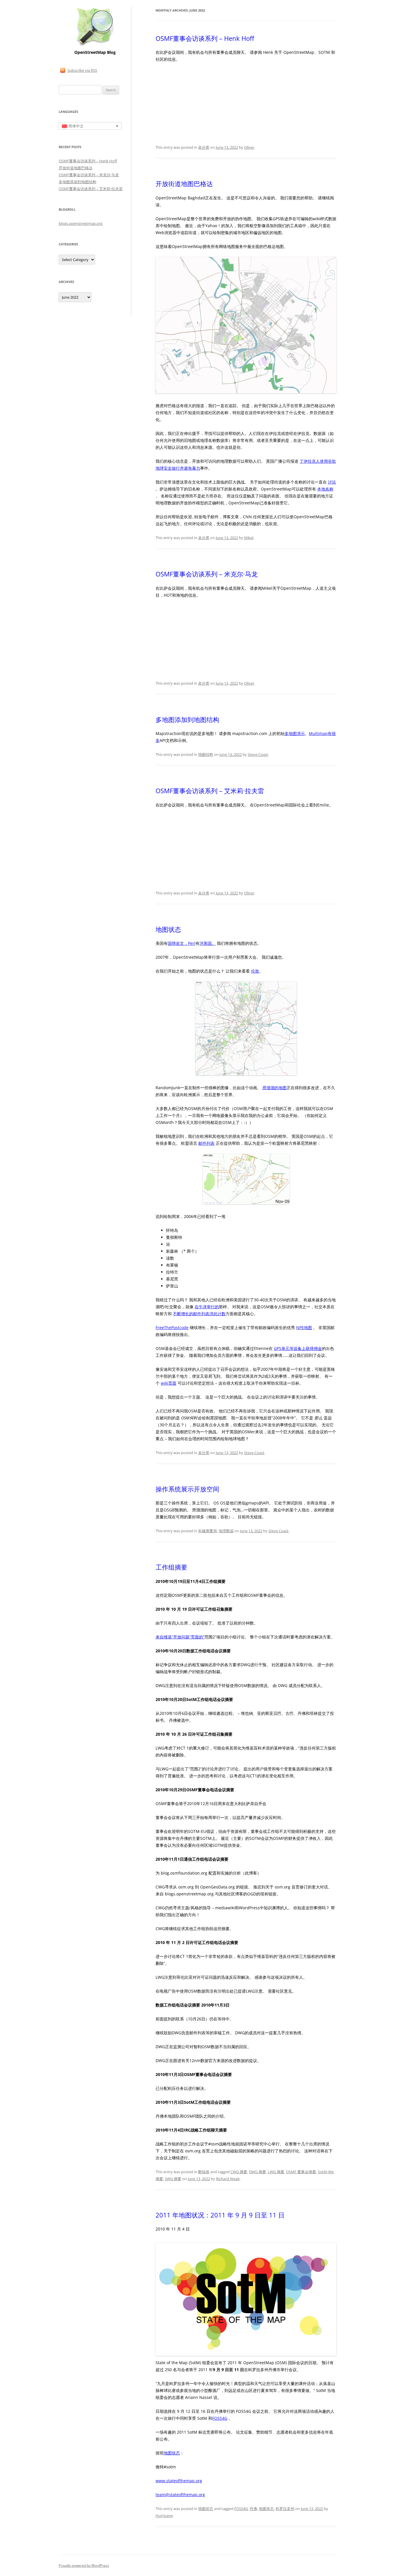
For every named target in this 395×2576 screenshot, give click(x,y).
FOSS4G (220, 2418)
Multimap (318, 733)
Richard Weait (228, 2179)
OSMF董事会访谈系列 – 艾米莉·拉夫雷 (210, 791)
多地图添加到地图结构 (187, 719)
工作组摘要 (171, 1567)
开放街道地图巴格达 (184, 183)
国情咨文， (178, 943)
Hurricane (164, 2516)
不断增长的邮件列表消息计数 (199, 1314)
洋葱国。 (208, 943)
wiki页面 (169, 1383)
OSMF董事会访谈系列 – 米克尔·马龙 (207, 574)
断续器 (204, 2172)
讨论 (332, 482)
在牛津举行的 (207, 1307)
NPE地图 (304, 1327)
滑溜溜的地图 (274, 1088)
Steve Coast (258, 754)
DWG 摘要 (258, 2172)
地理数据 (226, 1531)
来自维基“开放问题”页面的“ (180, 1637)
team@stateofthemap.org (180, 2495)
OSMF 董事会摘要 (301, 2172)
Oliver (249, 147)
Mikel (249, 538)
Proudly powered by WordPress (84, 2565)
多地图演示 (295, 733)
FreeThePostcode (172, 1327)
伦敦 (255, 971)
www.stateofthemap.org (179, 2481)
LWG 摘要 (276, 2172)
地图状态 (168, 929)
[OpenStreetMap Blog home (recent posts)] (95, 46)
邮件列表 (206, 1143)
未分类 (204, 147)
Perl (192, 943)
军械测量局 (207, 1531)
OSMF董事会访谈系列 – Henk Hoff (205, 38)
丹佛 (253, 2509)
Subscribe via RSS (82, 70)
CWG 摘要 (239, 2172)
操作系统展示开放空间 (187, 1489)
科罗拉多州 (285, 2509)
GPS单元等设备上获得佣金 (298, 1348)
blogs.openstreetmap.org (81, 223)
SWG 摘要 (173, 2179)
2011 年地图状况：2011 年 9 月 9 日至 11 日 (220, 2215)
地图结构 (206, 754)
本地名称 (325, 489)
